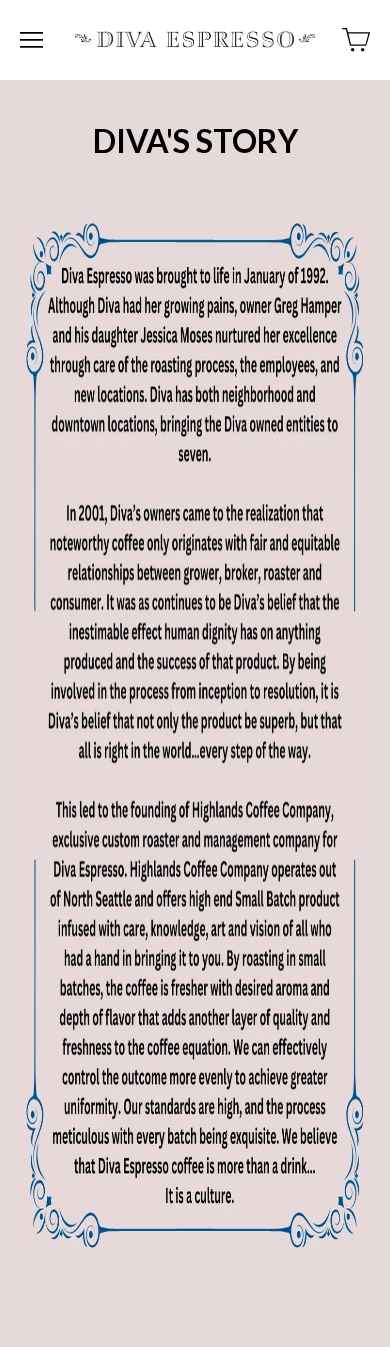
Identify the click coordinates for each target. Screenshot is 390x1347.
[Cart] (356, 40)
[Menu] (31, 40)
